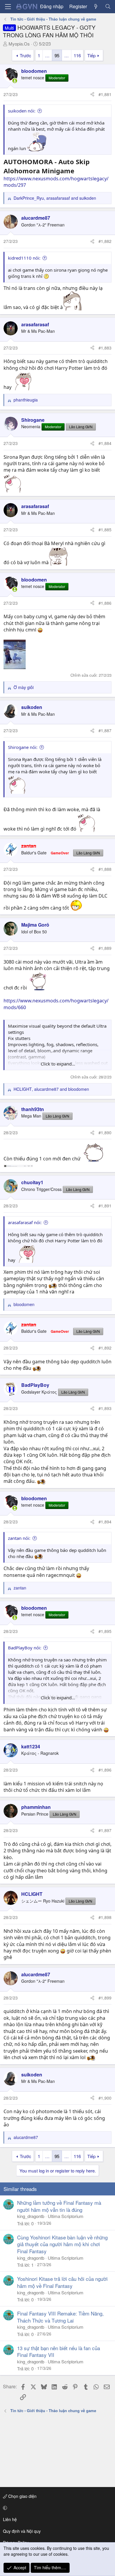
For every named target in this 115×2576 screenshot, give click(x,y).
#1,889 (105, 948)
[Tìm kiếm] (108, 6)
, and (55, 198)
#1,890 (105, 1132)
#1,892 (105, 1348)
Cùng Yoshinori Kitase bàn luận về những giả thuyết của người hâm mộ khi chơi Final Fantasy (62, 2244)
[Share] (92, 95)
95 (57, 55)
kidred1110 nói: (24, 258)
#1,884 (105, 443)
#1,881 (105, 94)
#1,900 (105, 2098)
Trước (26, 55)
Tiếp (91, 55)
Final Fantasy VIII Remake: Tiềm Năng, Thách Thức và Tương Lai (60, 2317)
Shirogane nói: (23, 747)
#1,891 (105, 1206)
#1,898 (105, 1917)
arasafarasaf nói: (25, 1222)
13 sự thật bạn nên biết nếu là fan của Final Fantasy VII (59, 2351)
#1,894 (105, 1522)
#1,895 (105, 1631)
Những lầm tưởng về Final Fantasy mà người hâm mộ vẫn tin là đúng (59, 2206)
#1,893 (105, 1408)
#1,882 (105, 241)
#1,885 (105, 530)
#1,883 (105, 348)
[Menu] (8, 7)
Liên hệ (10, 2519)
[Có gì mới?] (96, 6)
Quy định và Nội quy (22, 2531)
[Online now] (15, 81)
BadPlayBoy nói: (25, 1648)
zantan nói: (19, 1538)
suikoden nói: (22, 111)
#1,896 (105, 1770)
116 (77, 55)
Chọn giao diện (22, 2496)
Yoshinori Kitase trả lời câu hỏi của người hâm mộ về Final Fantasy (62, 2282)
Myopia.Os (19, 44)
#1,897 (105, 1830)
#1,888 (105, 869)
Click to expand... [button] (58, 1064)
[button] (56, 2508)
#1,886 (105, 603)
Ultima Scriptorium (66, 2216)
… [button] (47, 55)
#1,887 (105, 730)
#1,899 (105, 1998)
